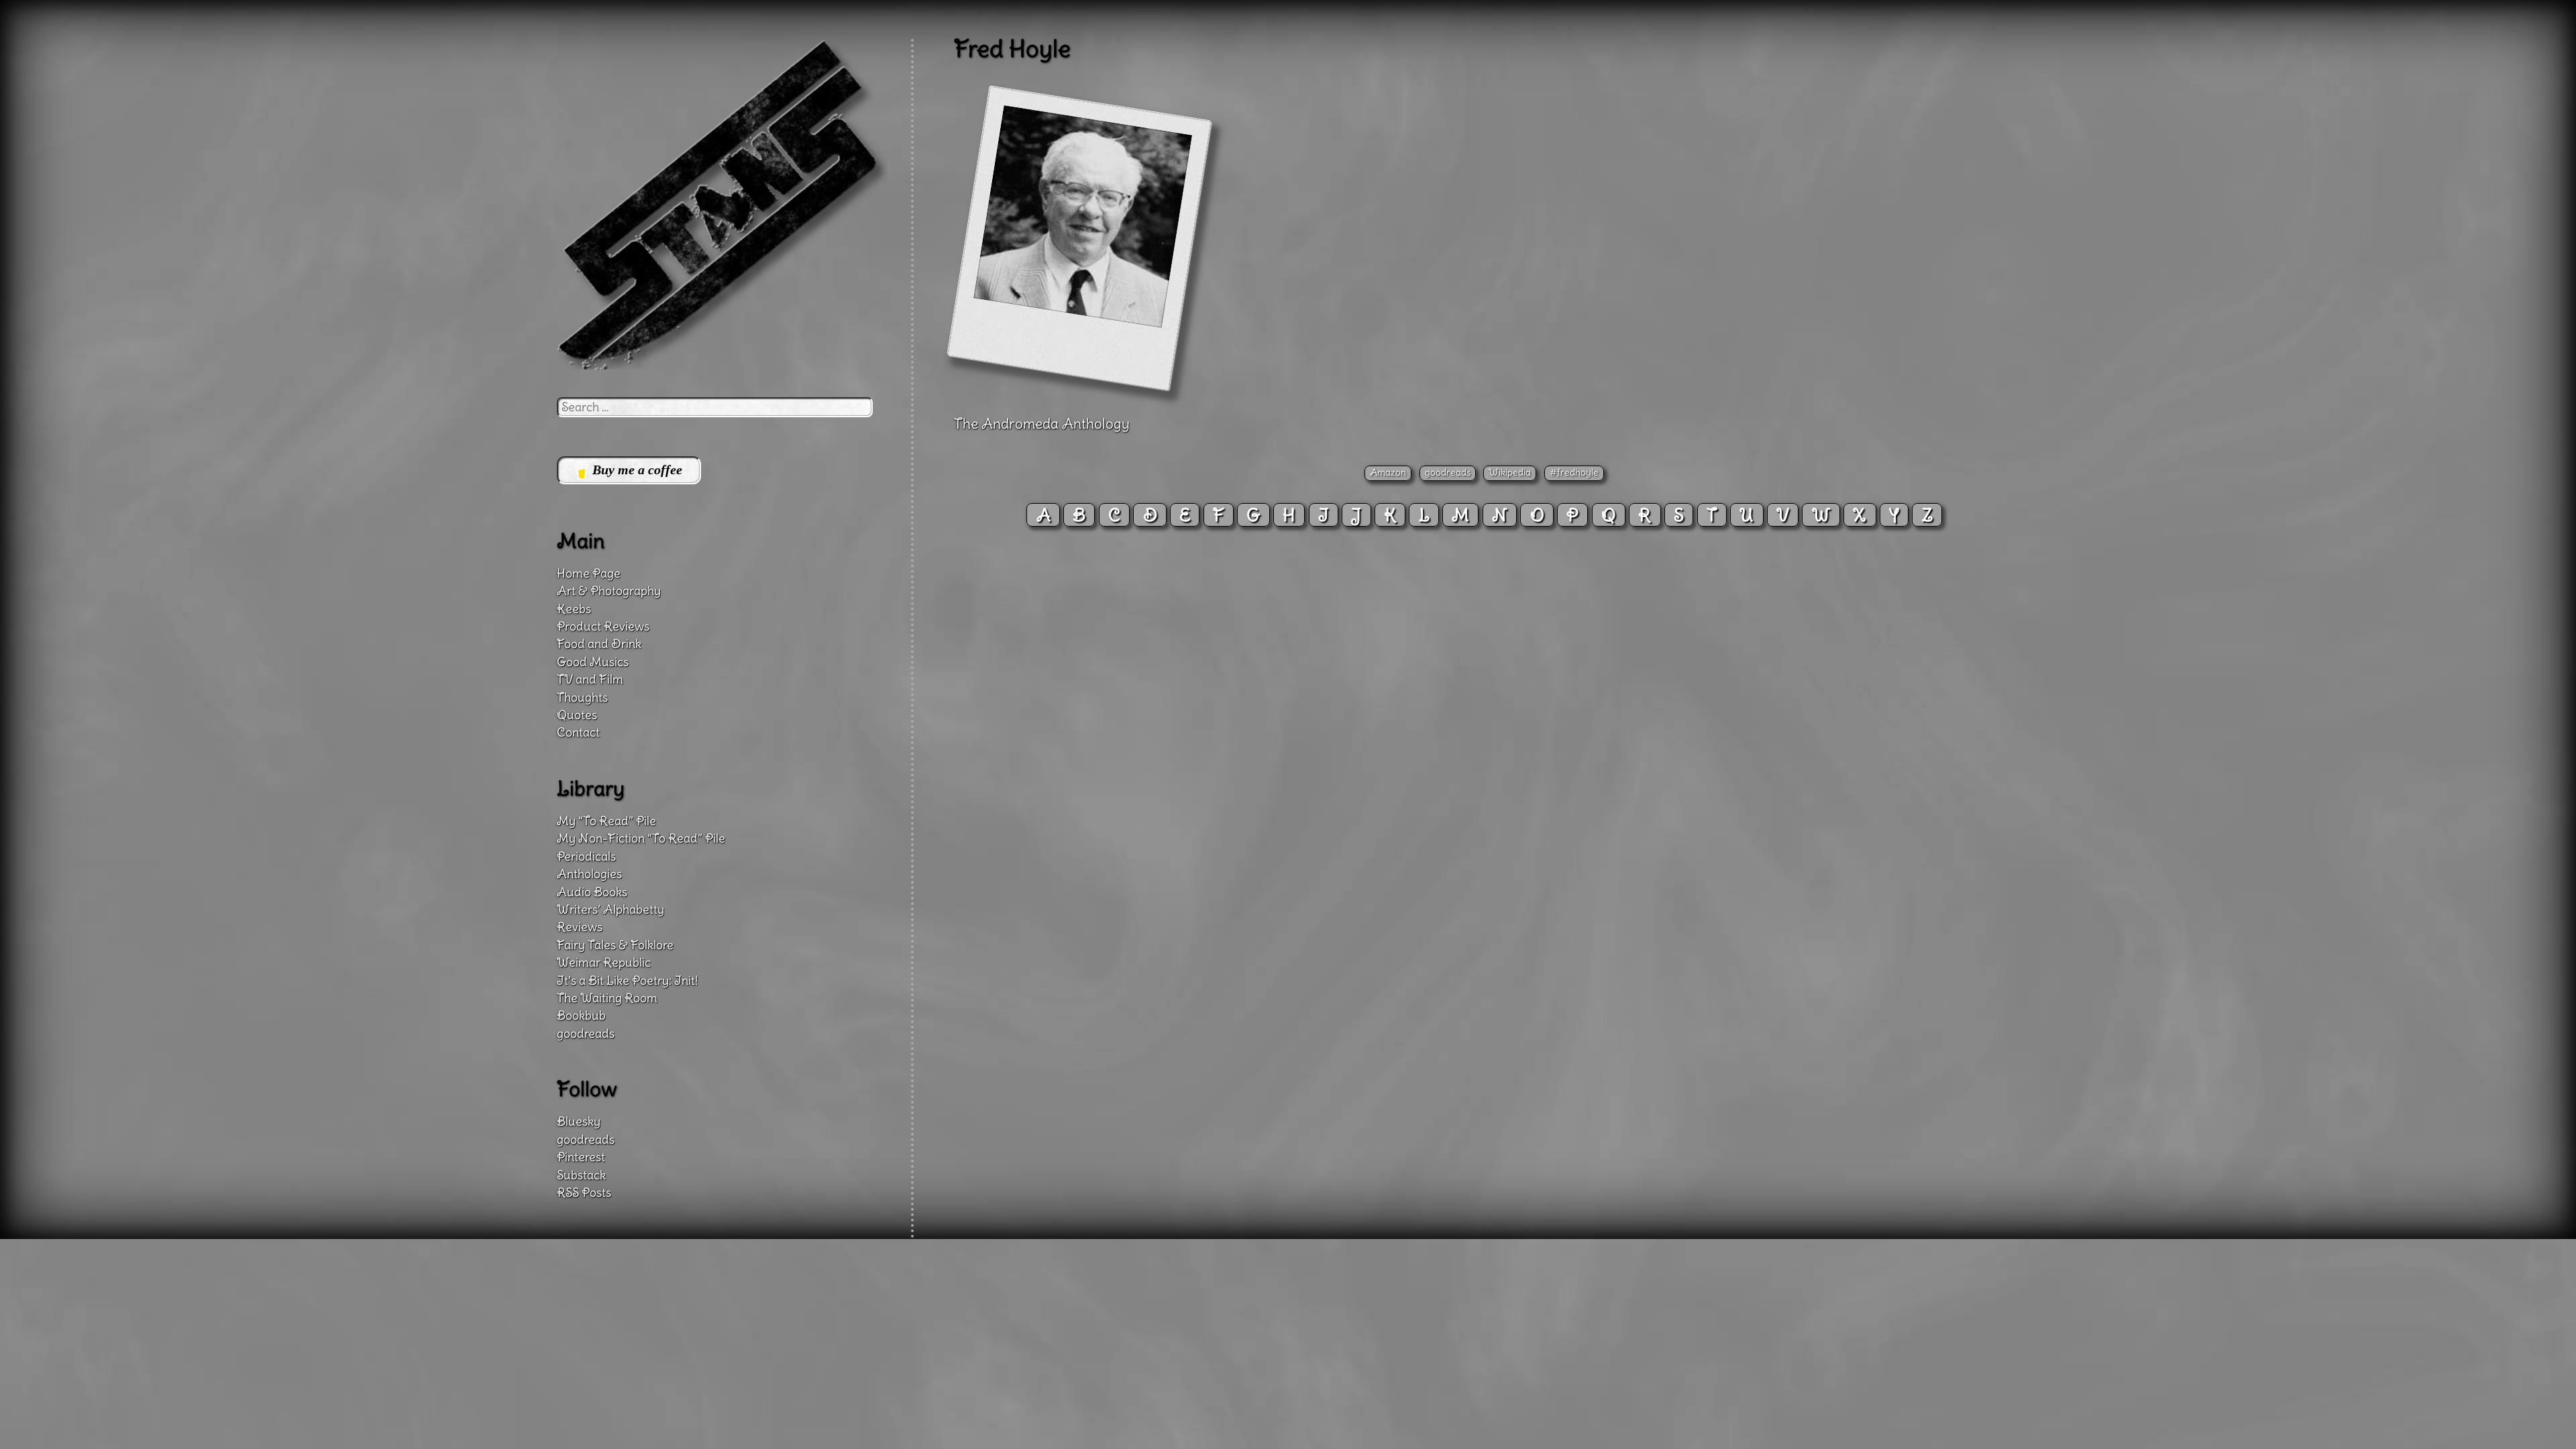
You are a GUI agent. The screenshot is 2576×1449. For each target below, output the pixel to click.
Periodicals (586, 857)
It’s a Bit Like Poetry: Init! (627, 981)
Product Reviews (603, 627)
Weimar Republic (604, 963)
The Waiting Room (607, 998)
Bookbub (581, 1016)
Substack (581, 1175)
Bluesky (579, 1122)
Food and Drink (599, 644)
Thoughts (582, 698)
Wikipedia (1510, 472)
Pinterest (581, 1157)
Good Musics (593, 662)
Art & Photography (609, 591)
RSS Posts (584, 1193)
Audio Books (592, 892)
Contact (578, 733)
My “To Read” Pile (606, 821)
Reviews (580, 927)
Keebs (574, 609)
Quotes (577, 715)
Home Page (589, 574)
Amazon (1388, 472)
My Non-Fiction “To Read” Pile (641, 839)
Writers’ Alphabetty (610, 910)
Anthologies (589, 874)
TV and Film (590, 680)
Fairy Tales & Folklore (615, 945)
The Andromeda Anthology (1042, 424)
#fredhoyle (1574, 472)
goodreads (1448, 472)
